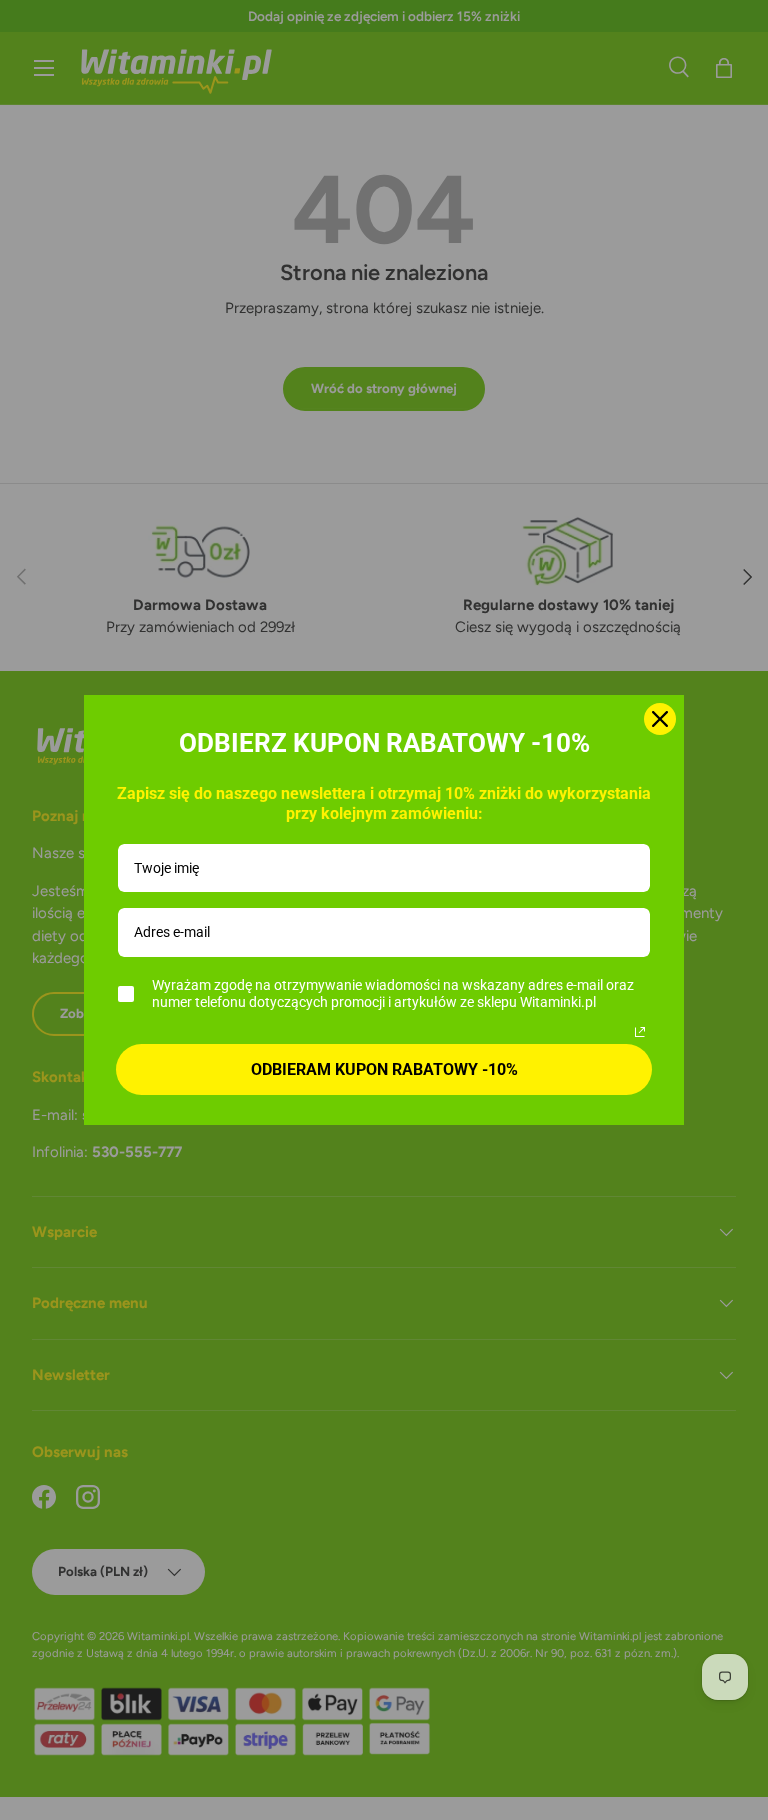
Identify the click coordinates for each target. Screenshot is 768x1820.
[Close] (660, 719)
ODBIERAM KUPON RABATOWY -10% (384, 1069)
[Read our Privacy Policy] (640, 1032)
